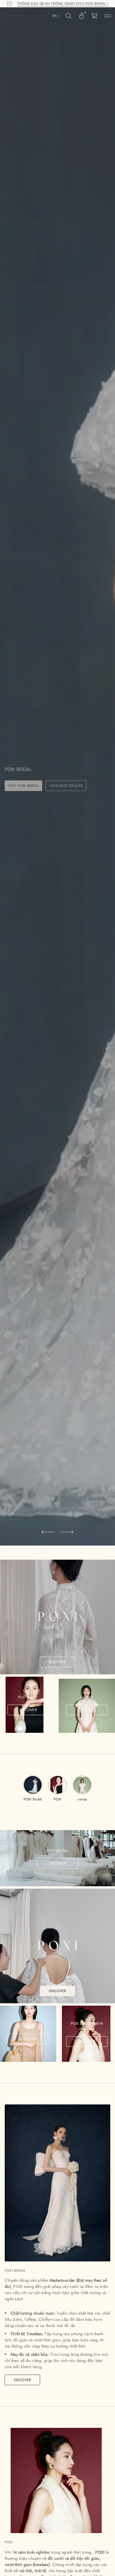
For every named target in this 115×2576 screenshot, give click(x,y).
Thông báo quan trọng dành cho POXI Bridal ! (63, 4)
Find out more (22, 790)
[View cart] (95, 16)
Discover (58, 1662)
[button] (69, 16)
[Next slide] (67, 1532)
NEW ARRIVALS (61, 790)
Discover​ (23, 2380)
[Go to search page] (69, 16)
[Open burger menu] (108, 16)
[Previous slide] (48, 1532)
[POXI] (16, 16)
